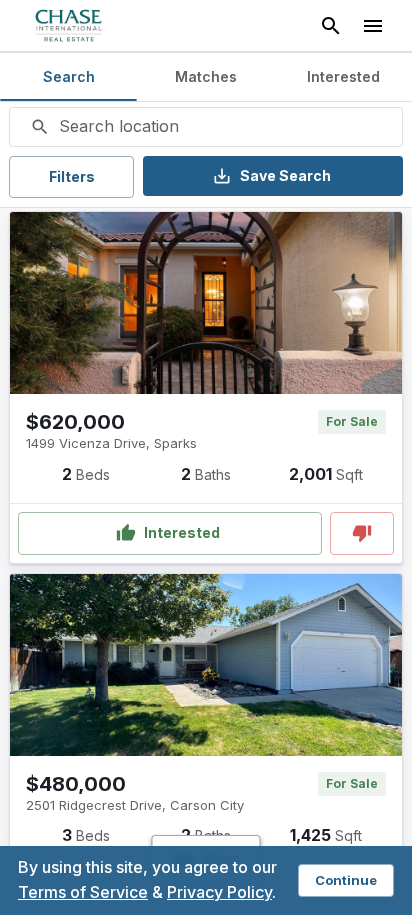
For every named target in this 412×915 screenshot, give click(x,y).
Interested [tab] (343, 76)
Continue (346, 880)
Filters (72, 176)
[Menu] (373, 26)
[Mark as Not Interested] (362, 533)
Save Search (285, 175)
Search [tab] (69, 76)
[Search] (331, 26)
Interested (182, 532)
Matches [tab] (206, 76)
